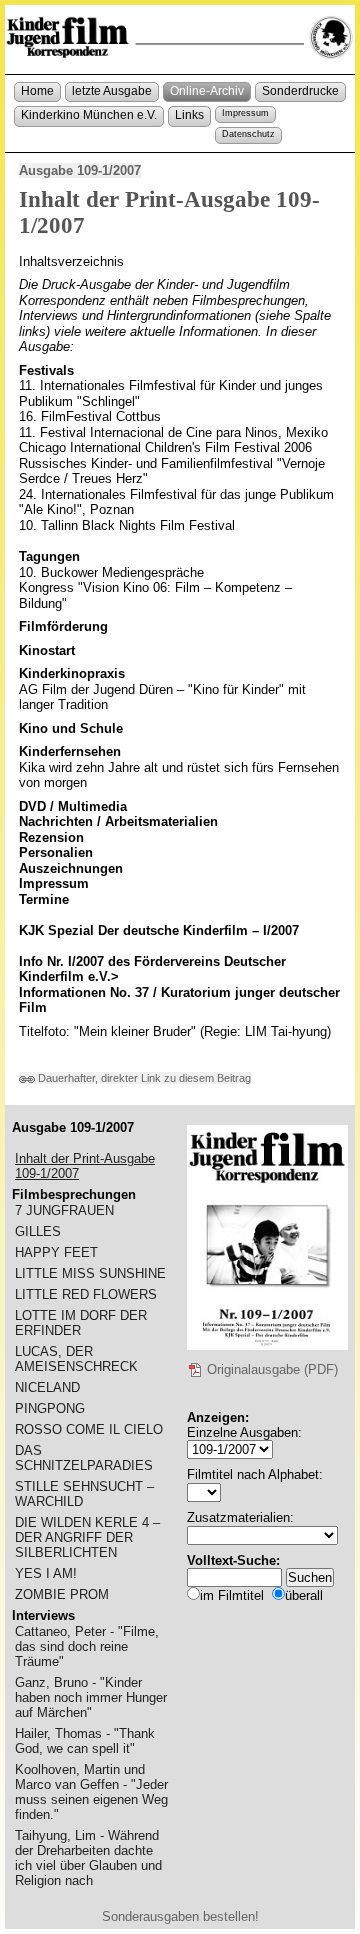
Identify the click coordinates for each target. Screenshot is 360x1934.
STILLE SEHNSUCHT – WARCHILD (84, 1494)
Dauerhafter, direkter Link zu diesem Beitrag (143, 1078)
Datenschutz (248, 134)
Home (37, 91)
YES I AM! (46, 1573)
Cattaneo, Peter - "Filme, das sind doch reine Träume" (87, 1646)
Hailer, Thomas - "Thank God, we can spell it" (85, 1741)
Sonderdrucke (300, 91)
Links (189, 115)
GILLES (38, 1231)
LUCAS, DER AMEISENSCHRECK (76, 1359)
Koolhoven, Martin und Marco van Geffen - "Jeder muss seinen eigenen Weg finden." (91, 1792)
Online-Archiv (207, 91)
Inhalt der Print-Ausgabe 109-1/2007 (85, 1166)
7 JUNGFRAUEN (64, 1210)
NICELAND (47, 1387)
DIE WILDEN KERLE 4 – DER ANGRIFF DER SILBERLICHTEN (87, 1537)
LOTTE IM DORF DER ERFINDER (81, 1323)
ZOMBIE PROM (62, 1594)
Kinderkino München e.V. (89, 115)
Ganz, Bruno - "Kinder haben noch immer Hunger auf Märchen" (91, 1697)
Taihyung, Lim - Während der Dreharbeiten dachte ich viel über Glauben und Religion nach (88, 1858)
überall (304, 1595)
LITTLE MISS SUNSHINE (90, 1273)
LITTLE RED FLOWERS (86, 1294)
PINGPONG (50, 1408)
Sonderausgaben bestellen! (180, 1916)
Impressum (245, 113)
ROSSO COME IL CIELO (89, 1429)
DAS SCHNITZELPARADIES (84, 1458)
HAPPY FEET (56, 1252)
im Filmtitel (232, 1595)
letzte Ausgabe (112, 91)
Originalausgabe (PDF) (270, 1369)
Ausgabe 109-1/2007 (80, 170)
